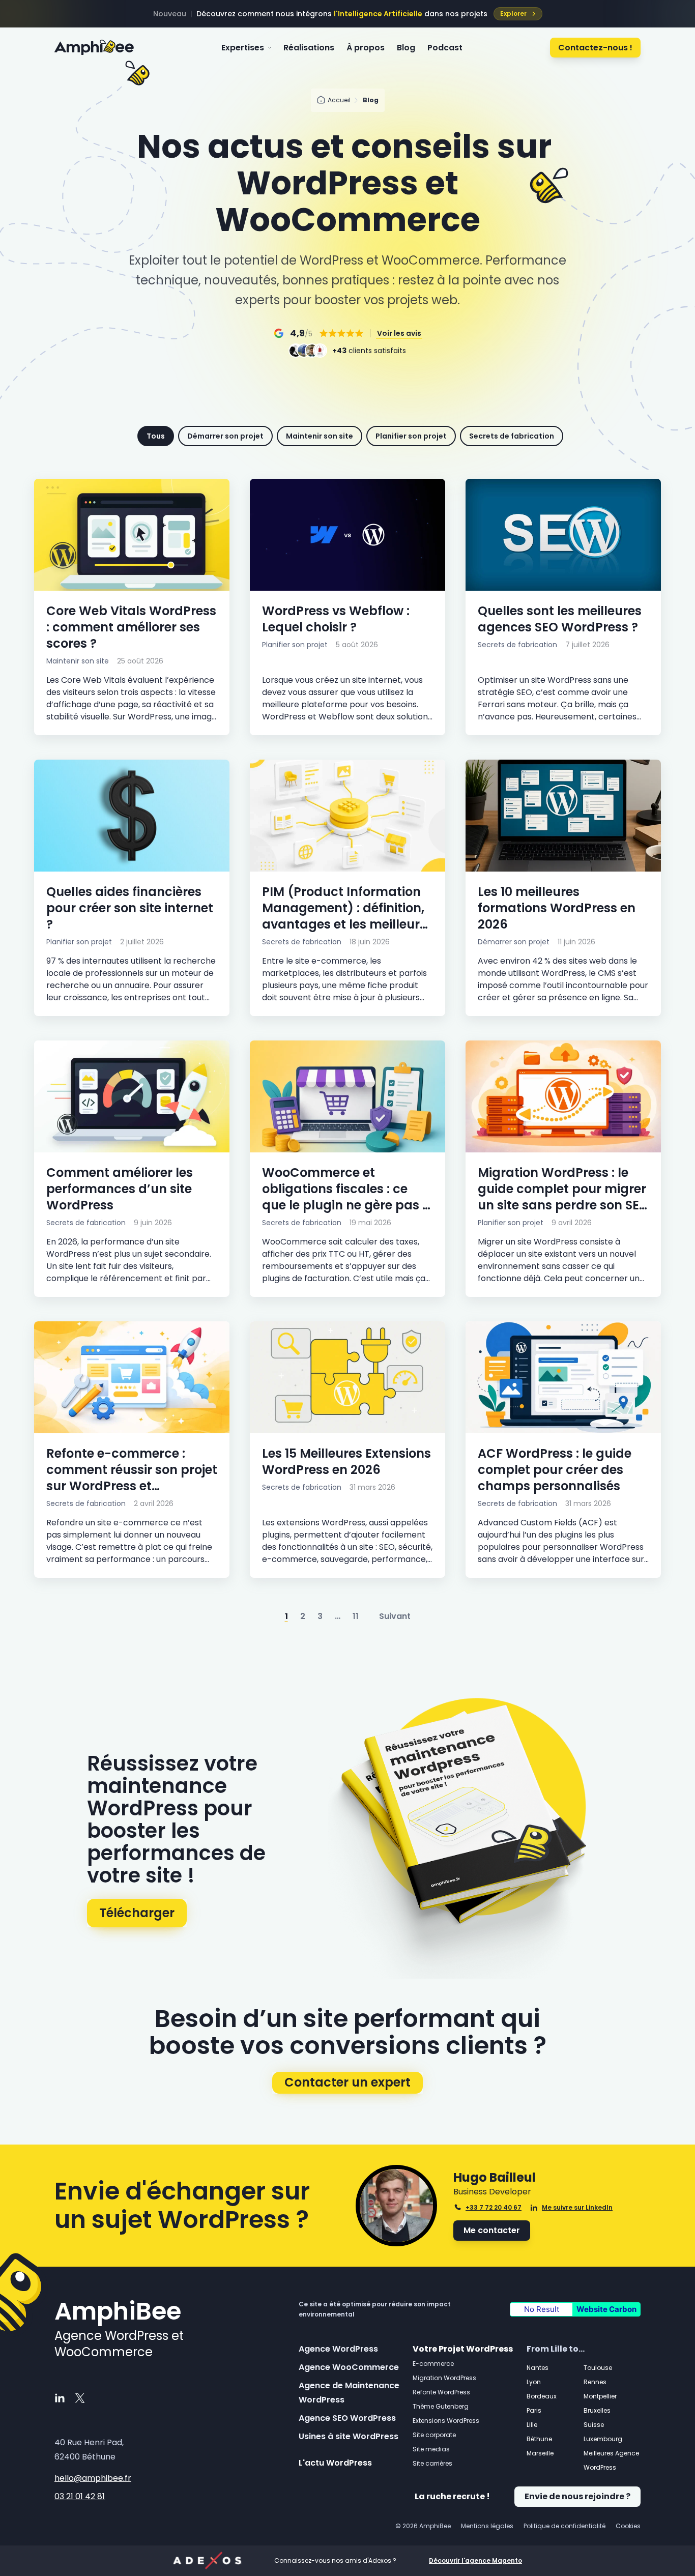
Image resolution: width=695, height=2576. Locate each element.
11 (356, 1616)
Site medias (431, 2449)
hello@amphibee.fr (93, 2478)
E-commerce (433, 2364)
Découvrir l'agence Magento (475, 2561)
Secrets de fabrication (512, 436)
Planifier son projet (411, 436)
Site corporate (434, 2435)
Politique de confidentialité (564, 2526)
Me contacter (492, 2230)
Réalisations (309, 48)
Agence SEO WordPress (347, 2418)
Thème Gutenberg (441, 2406)
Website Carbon (606, 2309)
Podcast (445, 48)
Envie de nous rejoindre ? (577, 2496)
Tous (156, 436)
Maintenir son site (320, 436)
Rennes (595, 2382)
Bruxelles (597, 2410)
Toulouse (598, 2368)
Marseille (540, 2453)
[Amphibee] (94, 48)
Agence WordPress (338, 2349)
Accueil (339, 100)
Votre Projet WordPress (463, 2349)
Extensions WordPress (446, 2421)
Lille (532, 2425)
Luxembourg (603, 2439)
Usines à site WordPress (349, 2436)
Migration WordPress (444, 2378)
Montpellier (600, 2396)
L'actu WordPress (335, 2463)
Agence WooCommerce (349, 2367)
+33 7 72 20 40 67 (494, 2207)
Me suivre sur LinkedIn (577, 2208)
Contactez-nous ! (595, 48)
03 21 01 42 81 (80, 2497)
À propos (366, 48)
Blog (406, 48)
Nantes (538, 2368)
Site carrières (432, 2463)
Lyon (534, 2382)
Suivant (395, 1616)
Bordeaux (542, 2396)
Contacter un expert (347, 2082)
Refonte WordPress (441, 2392)
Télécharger (137, 1913)
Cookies (628, 2526)
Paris (534, 2410)
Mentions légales (487, 2526)
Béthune (539, 2439)
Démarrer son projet (225, 436)
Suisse (594, 2425)
